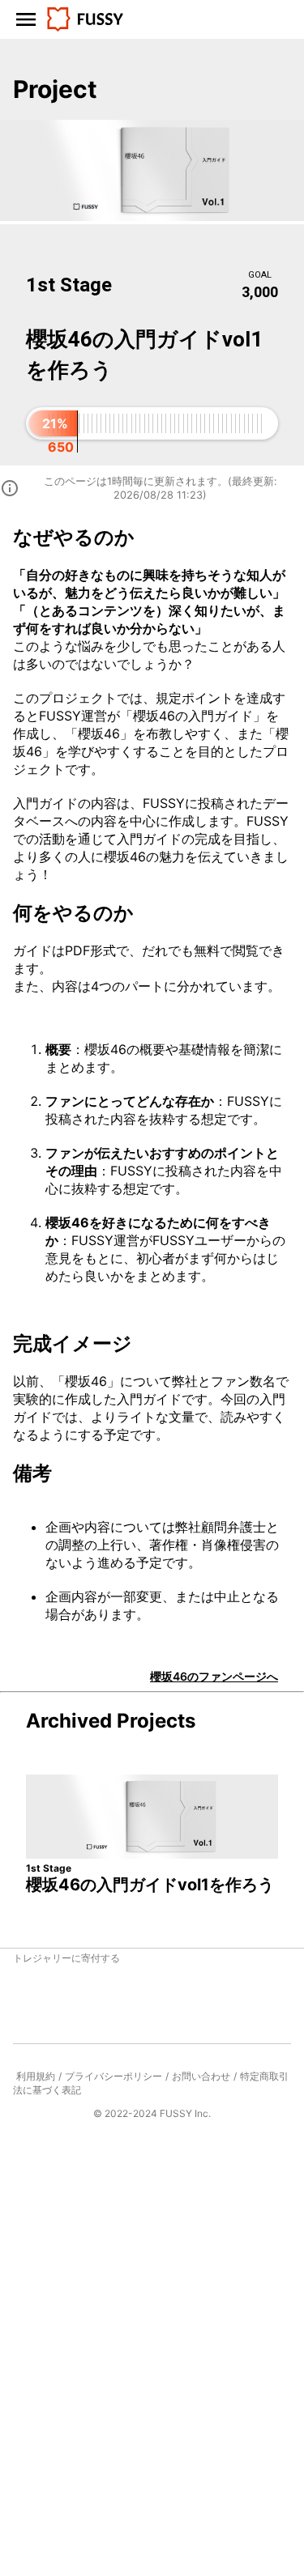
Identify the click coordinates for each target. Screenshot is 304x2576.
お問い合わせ (201, 2076)
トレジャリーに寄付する (66, 1958)
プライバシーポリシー (113, 2076)
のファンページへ (214, 1676)
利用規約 (36, 2076)
